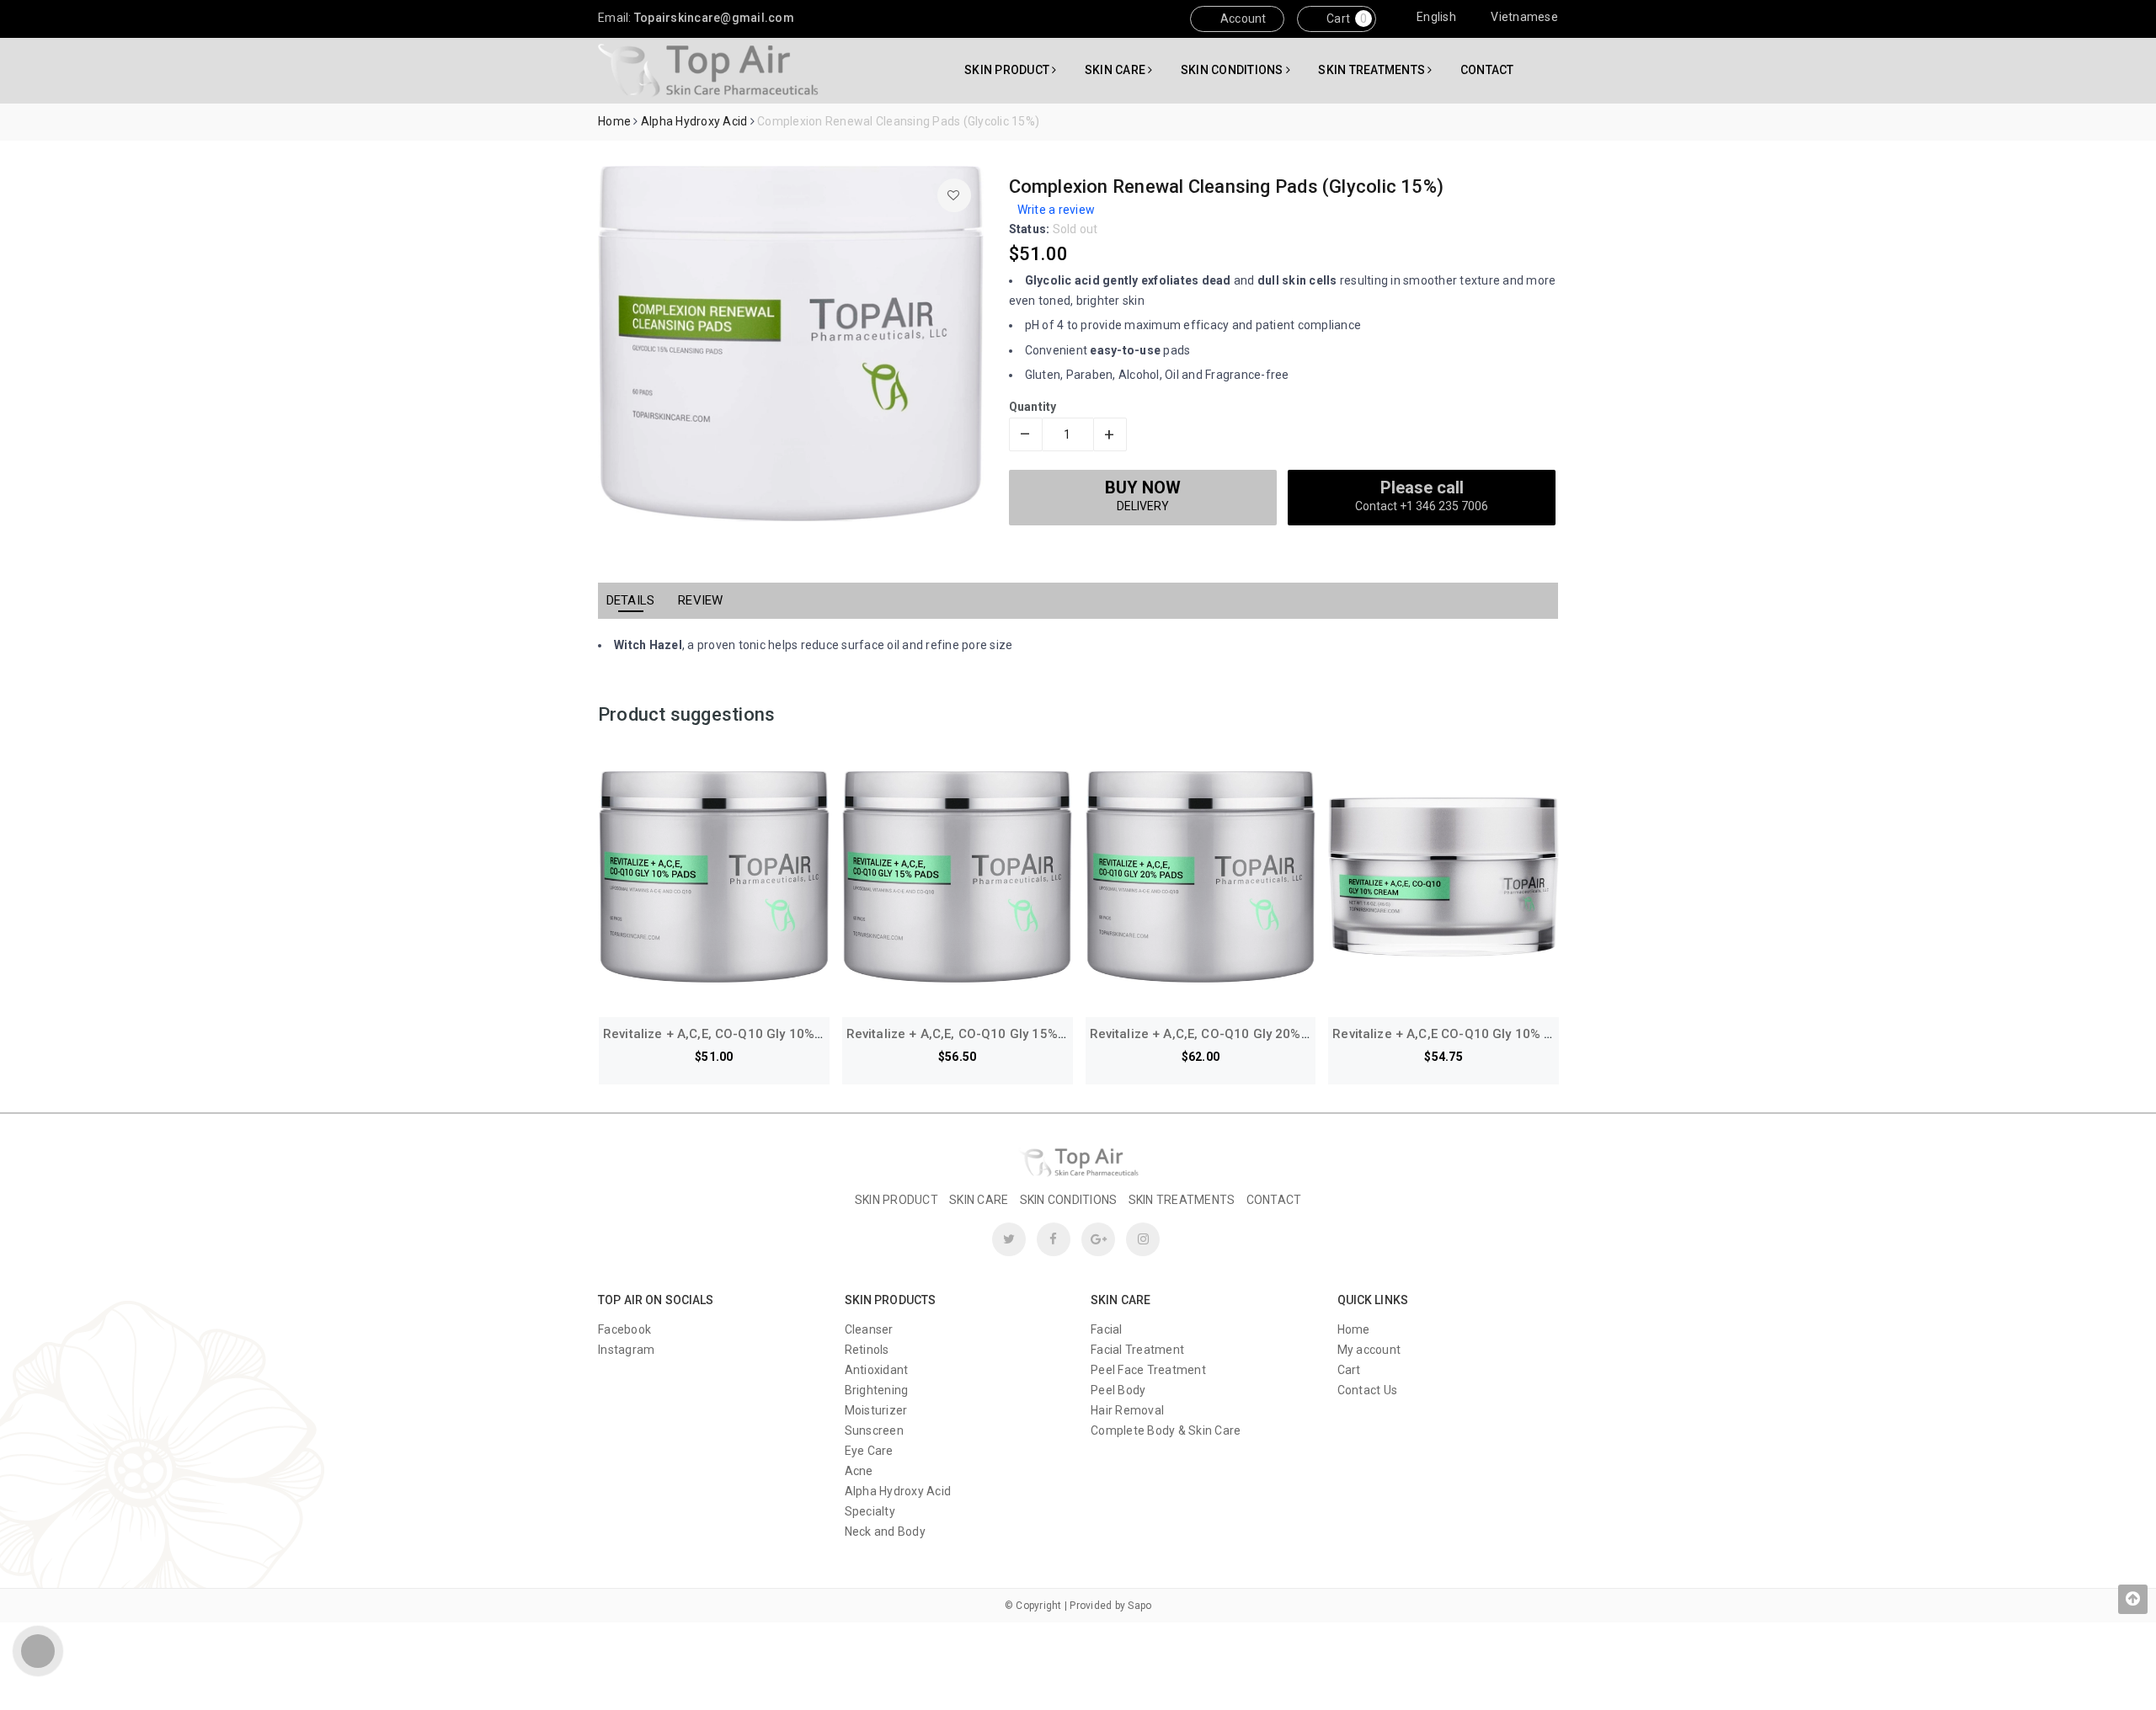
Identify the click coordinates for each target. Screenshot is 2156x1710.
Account (1242, 19)
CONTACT (1487, 70)
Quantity (1033, 407)
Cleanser (869, 1329)
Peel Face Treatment (1148, 1370)
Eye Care (869, 1451)
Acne (859, 1471)
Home (1354, 1329)
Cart (1337, 19)
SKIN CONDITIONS (1233, 70)
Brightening (877, 1390)
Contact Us (1368, 1390)
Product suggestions (686, 714)
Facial (1107, 1329)
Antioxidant (877, 1370)
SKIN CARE (1117, 70)
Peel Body (1118, 1390)
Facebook (624, 1329)
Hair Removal (1127, 1410)
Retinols (867, 1350)
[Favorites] (954, 195)
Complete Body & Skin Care (1166, 1430)
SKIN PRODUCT (1008, 70)
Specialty (870, 1511)
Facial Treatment (1137, 1350)
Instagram (626, 1350)
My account (1369, 1350)
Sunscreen (874, 1430)
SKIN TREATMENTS (1373, 70)
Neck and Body (885, 1532)
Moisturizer (876, 1410)
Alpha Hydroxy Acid (898, 1491)
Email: (696, 18)
